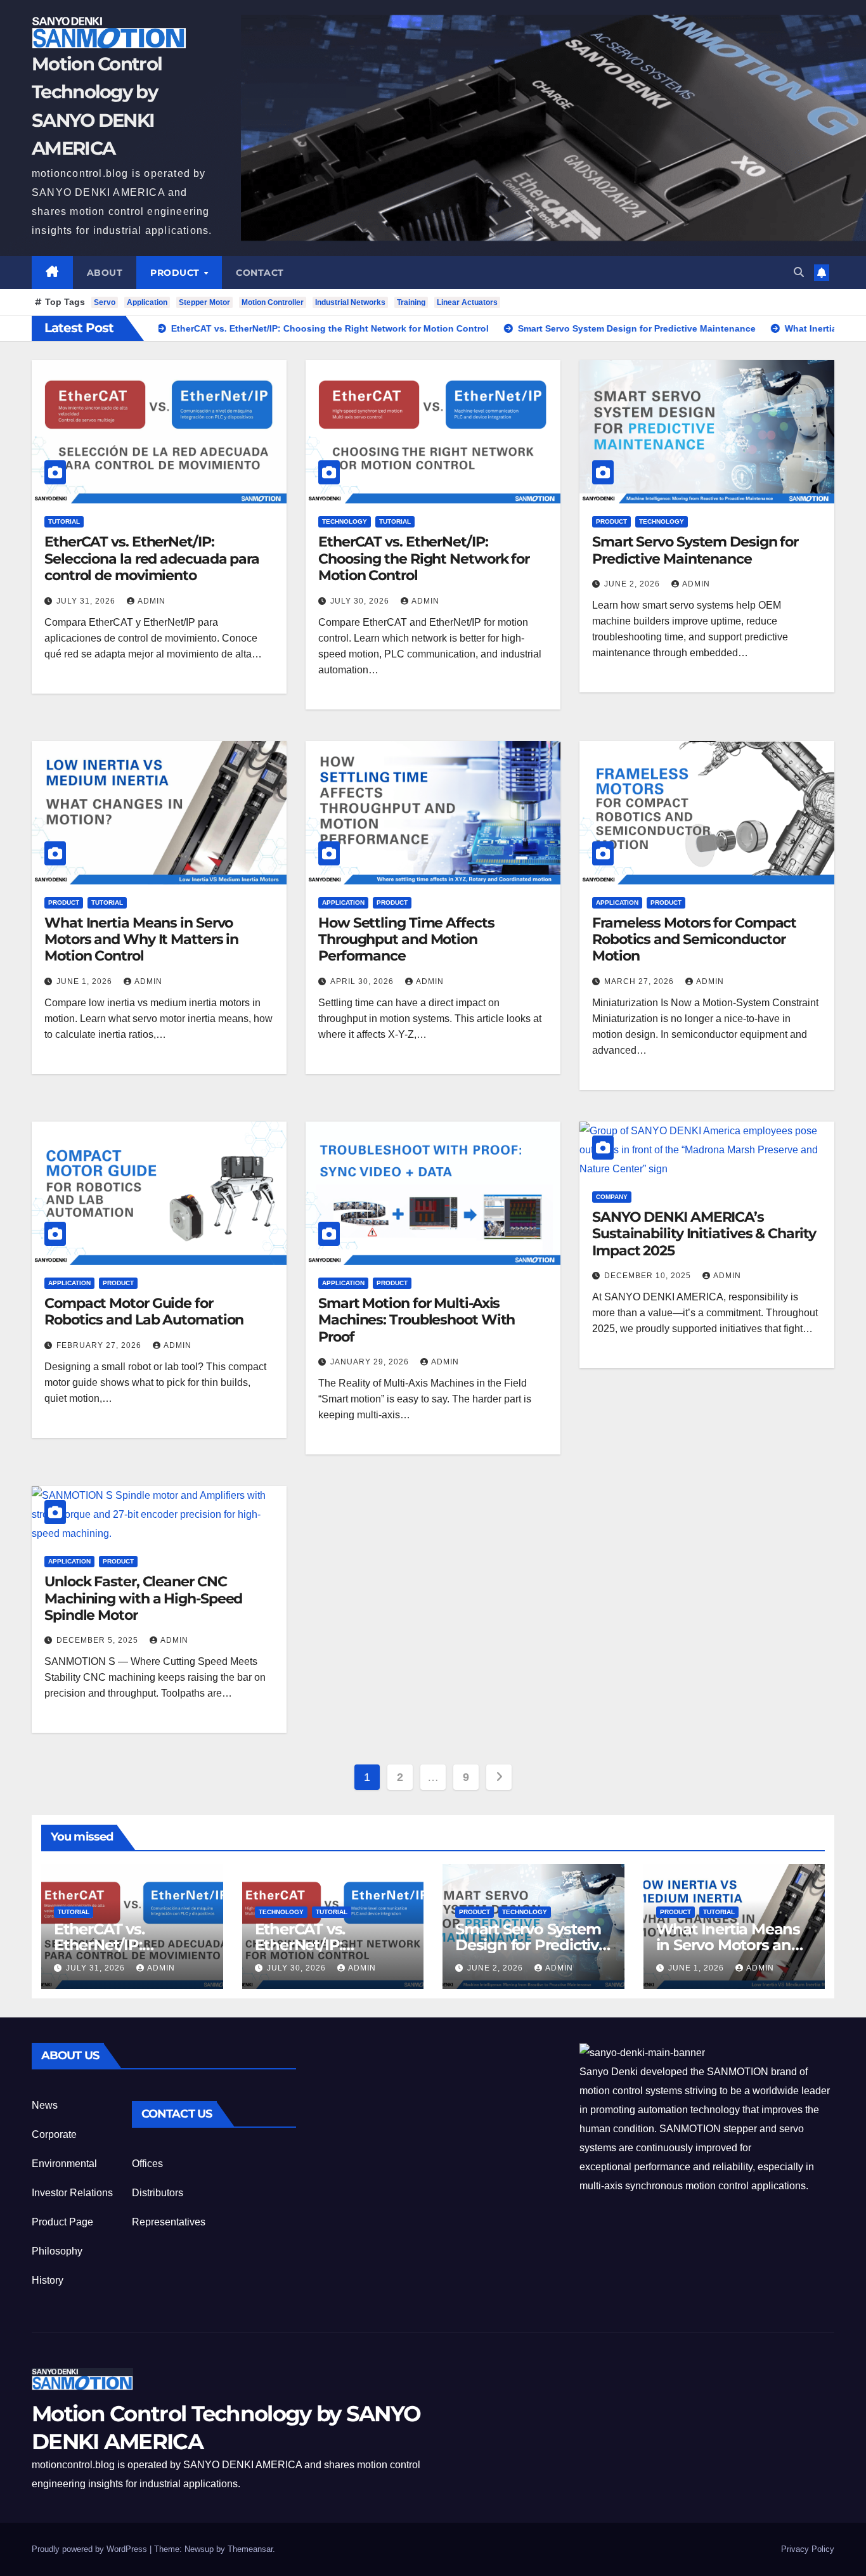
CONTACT (260, 273)
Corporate (54, 2134)
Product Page (62, 2222)
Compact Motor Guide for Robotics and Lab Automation (144, 1311)
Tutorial (64, 521)
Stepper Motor (204, 302)
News (45, 2105)
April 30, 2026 (363, 981)
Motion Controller (273, 302)
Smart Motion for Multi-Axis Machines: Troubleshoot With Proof (417, 1320)
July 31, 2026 (87, 601)
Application (147, 302)
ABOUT (105, 273)
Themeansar (250, 2549)
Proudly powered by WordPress (91, 2549)
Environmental (64, 2164)
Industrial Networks (350, 302)
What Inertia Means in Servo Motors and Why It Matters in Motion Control (141, 940)
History (48, 2280)
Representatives (169, 2222)
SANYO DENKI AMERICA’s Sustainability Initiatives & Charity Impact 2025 (704, 1234)
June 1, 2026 (86, 981)
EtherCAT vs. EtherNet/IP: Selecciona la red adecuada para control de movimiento (152, 559)
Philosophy (57, 2251)
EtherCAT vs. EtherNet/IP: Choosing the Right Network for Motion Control (424, 559)
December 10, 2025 (649, 1276)
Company (612, 1197)
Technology (345, 521)
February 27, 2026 (100, 1345)
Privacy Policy (808, 2549)
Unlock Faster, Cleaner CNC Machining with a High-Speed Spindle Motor (143, 1598)
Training (411, 302)
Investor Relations (72, 2193)
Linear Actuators (467, 302)
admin (152, 601)
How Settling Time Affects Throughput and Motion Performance (406, 940)
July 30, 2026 (361, 601)
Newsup (199, 2549)
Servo (105, 302)
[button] (799, 272)
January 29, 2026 (371, 1362)
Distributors (158, 2193)
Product (176, 273)
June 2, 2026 (633, 584)
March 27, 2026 (640, 981)
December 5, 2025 (99, 1640)
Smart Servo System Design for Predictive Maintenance (695, 550)
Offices (147, 2164)
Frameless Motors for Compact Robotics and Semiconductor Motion (694, 940)
